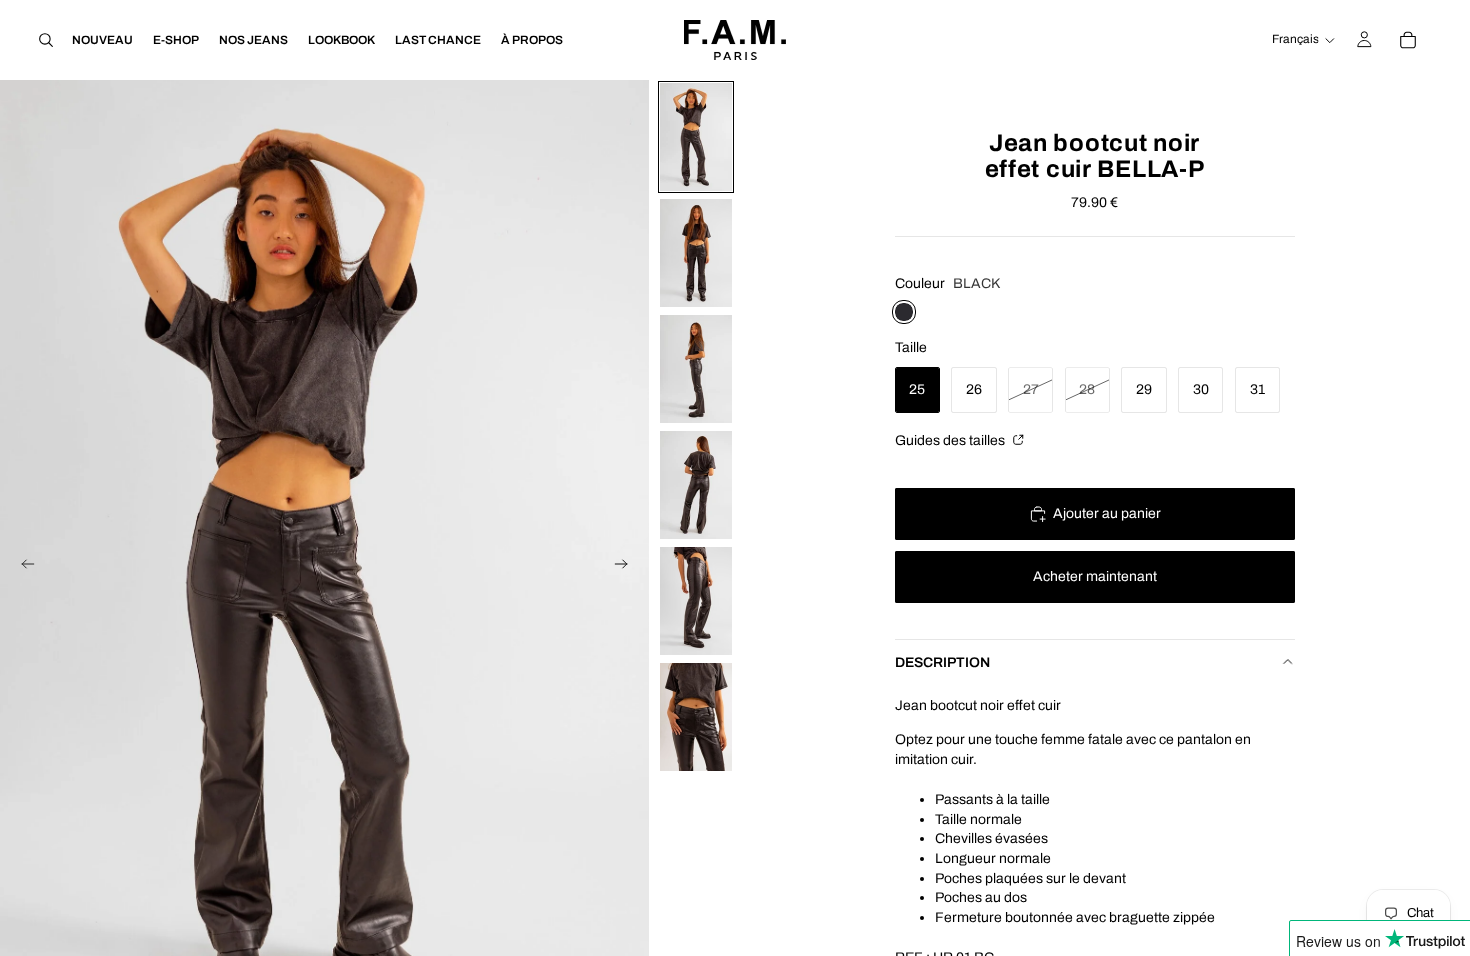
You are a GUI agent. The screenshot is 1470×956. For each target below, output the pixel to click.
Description (942, 662)
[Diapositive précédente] (22, 568)
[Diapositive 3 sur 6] (696, 369)
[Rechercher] (46, 40)
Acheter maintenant (1095, 576)
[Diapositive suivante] (627, 568)
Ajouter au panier (1107, 513)
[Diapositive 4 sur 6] (696, 485)
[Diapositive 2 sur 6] (696, 253)
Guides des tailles (951, 440)
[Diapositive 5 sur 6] (696, 601)
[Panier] (1408, 40)
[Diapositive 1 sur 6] (696, 137)
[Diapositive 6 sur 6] (696, 717)
